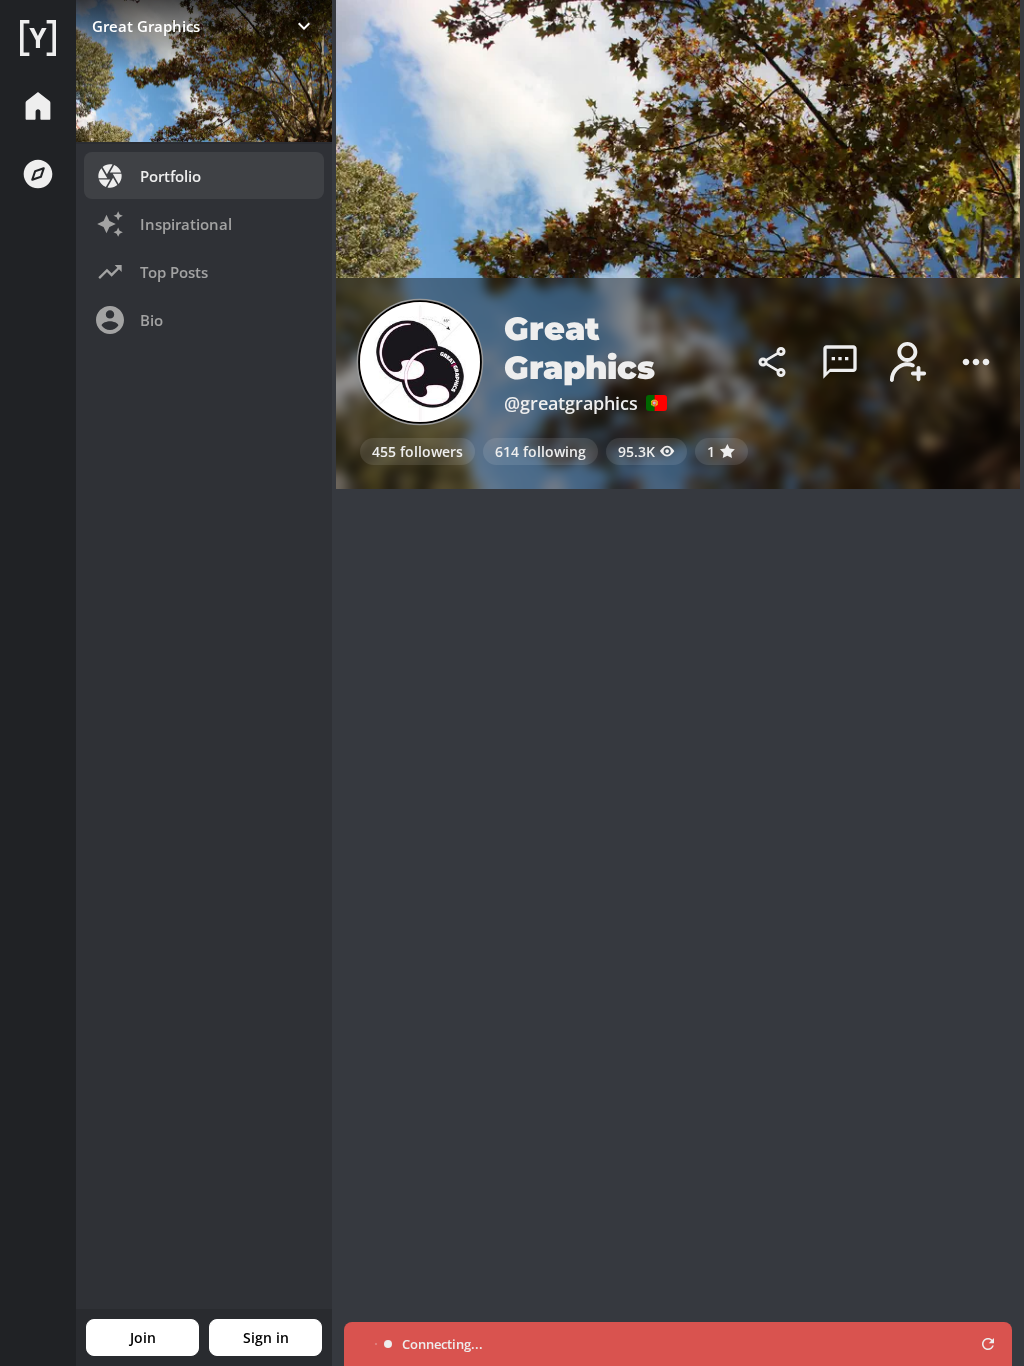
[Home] (38, 38)
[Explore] (38, 174)
